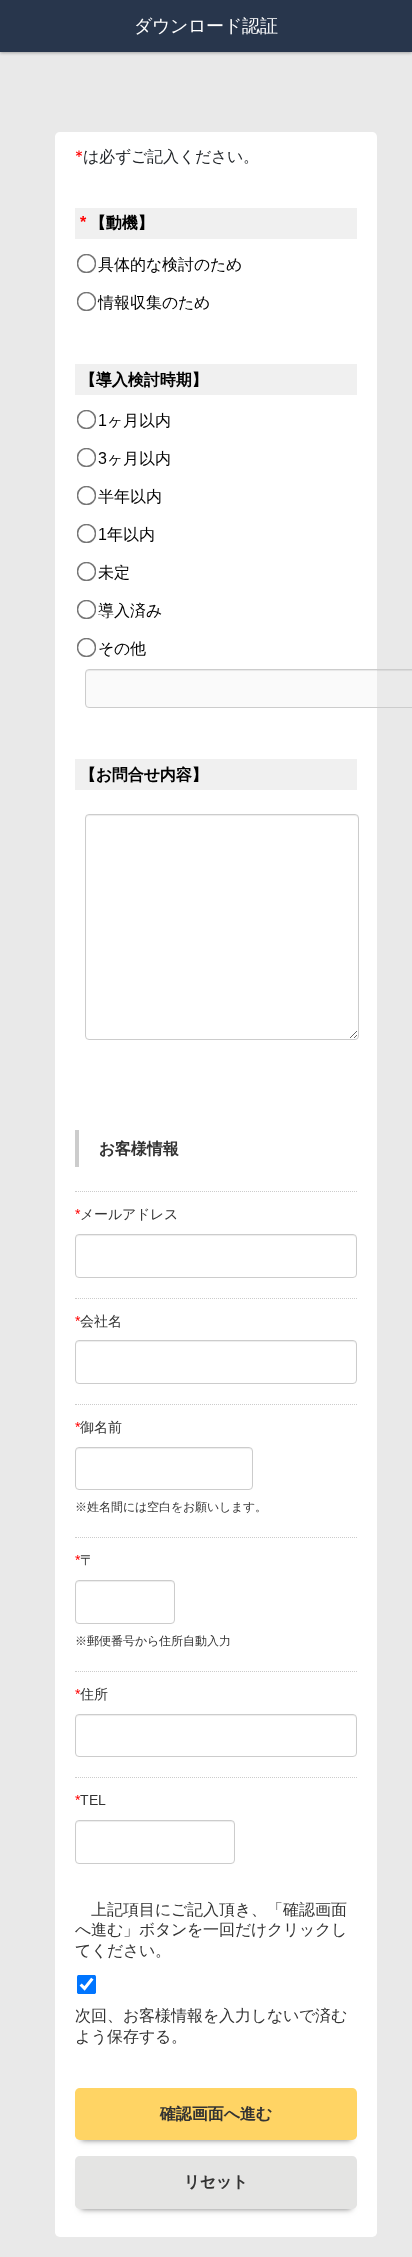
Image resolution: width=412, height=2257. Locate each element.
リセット (216, 2181)
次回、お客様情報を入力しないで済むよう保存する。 (211, 2026)
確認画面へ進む (216, 2113)
